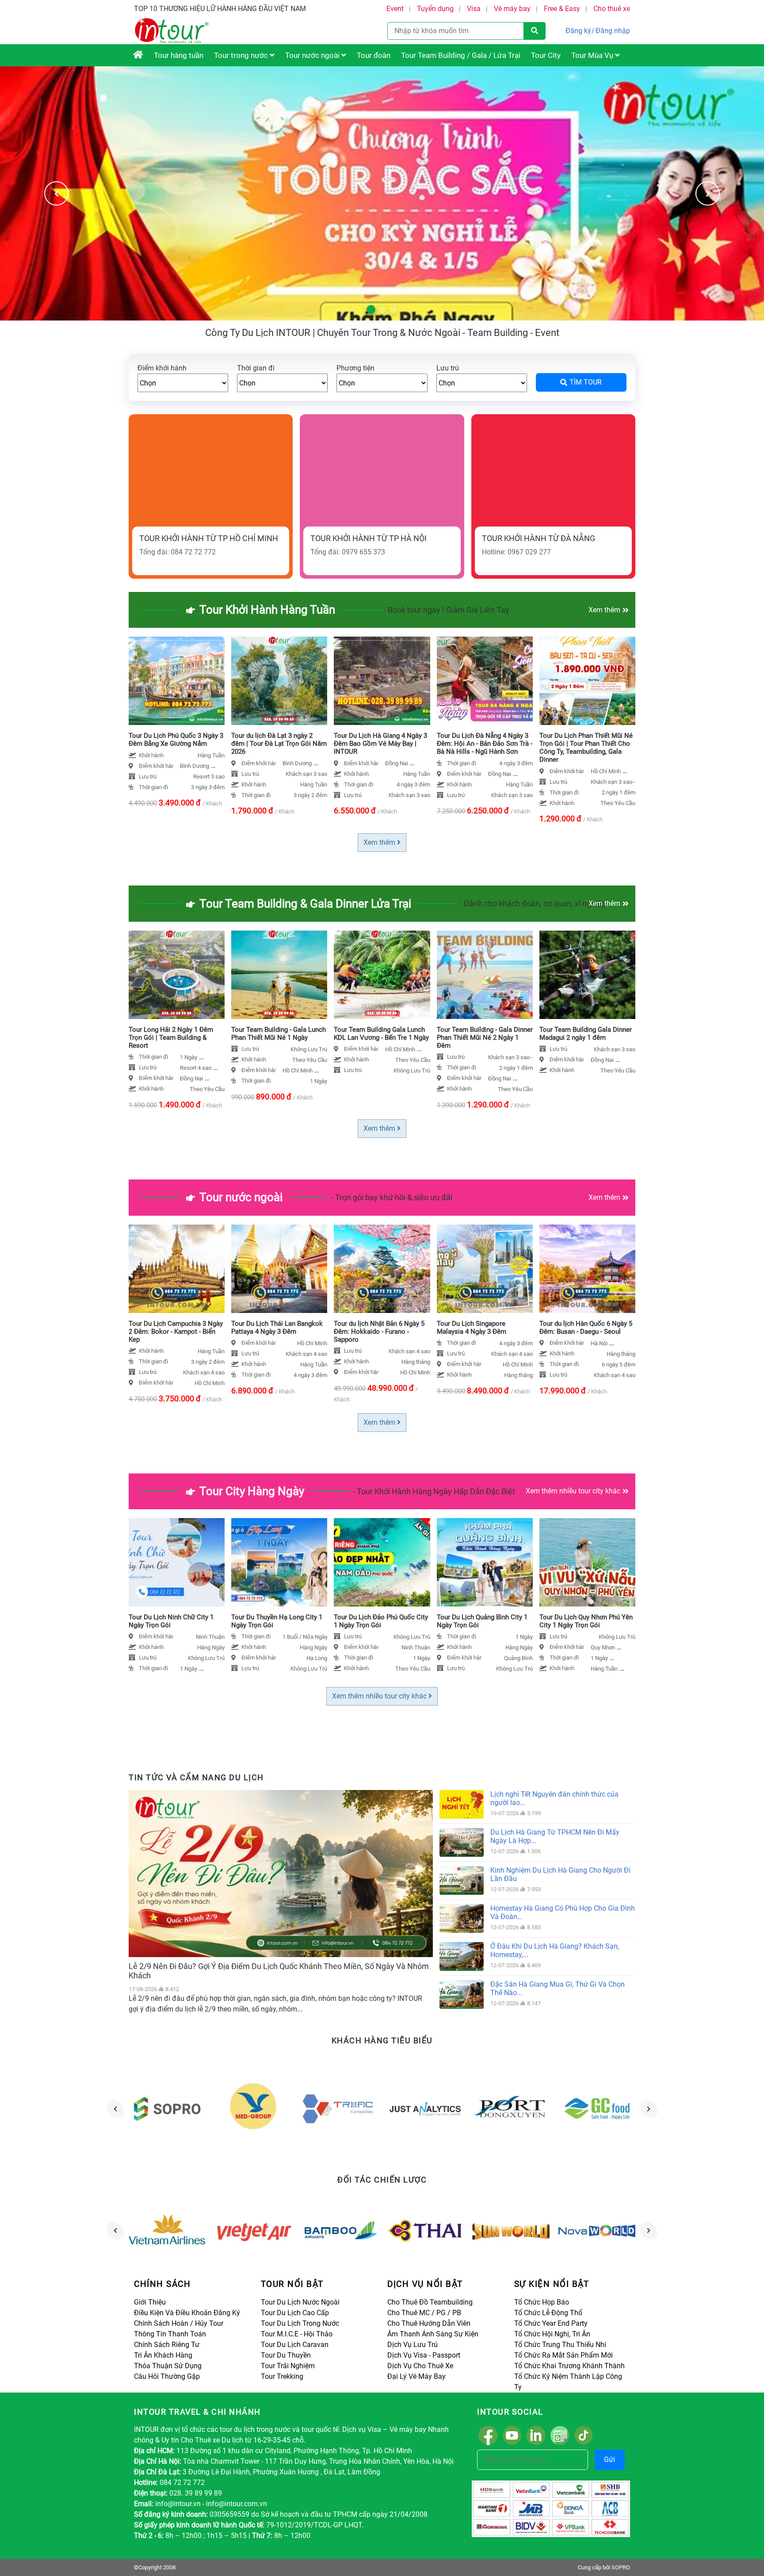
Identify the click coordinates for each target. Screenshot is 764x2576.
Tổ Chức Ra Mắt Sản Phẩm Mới (563, 2355)
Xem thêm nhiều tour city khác (573, 1491)
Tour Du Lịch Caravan (295, 2345)
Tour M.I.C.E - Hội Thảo (297, 2334)
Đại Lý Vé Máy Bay (416, 2376)
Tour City (546, 55)
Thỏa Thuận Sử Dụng (168, 2366)
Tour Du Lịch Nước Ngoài (300, 2302)
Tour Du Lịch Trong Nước (300, 2323)
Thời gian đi (256, 368)
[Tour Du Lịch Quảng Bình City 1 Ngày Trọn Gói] (485, 1562)
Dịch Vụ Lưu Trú (413, 2345)
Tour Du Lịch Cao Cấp (295, 2313)
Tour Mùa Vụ (593, 55)
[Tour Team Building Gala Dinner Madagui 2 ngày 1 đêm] (587, 975)
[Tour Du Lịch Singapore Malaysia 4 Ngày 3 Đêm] (485, 1269)
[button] (708, 193)
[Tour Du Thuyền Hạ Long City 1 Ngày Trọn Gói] (279, 1562)
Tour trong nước (242, 55)
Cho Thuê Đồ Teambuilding (430, 2302)
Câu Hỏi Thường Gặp (167, 2376)
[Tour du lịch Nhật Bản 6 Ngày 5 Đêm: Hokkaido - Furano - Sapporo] (382, 1269)
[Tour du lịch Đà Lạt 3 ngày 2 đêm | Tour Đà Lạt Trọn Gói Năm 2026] (279, 681)
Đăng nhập (613, 31)
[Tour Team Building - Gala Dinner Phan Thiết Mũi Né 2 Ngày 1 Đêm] (485, 975)
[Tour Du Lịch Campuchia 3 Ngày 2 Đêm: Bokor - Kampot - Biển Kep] (177, 1269)
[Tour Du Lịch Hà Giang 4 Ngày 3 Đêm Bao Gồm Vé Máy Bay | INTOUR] (382, 681)
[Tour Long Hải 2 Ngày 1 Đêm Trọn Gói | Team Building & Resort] (177, 975)
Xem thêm (604, 610)
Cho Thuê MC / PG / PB (424, 2313)
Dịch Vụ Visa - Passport (424, 2355)
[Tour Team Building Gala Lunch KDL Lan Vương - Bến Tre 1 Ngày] (382, 975)
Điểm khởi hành (162, 368)
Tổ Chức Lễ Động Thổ (548, 2313)
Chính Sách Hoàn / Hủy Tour (179, 2323)
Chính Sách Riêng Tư (167, 2345)
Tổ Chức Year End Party (551, 2323)
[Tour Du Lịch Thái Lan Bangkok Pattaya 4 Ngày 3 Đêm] (279, 1269)
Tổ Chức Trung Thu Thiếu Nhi (560, 2345)
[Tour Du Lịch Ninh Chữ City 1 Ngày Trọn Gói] (177, 1562)
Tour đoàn (374, 55)
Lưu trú (448, 368)
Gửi (609, 2460)
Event (395, 9)
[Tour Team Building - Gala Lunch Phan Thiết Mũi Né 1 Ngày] (279, 975)
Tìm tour (586, 382)
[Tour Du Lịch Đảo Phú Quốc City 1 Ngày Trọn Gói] (382, 1562)
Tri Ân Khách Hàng (163, 2355)
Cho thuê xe (612, 9)
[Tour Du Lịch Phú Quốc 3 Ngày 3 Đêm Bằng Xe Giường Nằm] (177, 681)
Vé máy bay (512, 9)
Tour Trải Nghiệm (288, 2366)
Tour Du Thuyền (286, 2355)
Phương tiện (355, 368)
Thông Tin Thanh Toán (170, 2334)
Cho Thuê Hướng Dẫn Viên (429, 2323)
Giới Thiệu (150, 2302)
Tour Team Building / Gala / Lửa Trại (461, 55)
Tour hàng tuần (179, 55)
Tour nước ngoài (313, 55)
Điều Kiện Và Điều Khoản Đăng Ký (187, 2313)
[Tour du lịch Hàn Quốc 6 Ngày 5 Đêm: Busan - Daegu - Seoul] (587, 1269)
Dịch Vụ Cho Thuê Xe (420, 2366)
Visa (474, 9)
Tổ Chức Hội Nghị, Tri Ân (552, 2334)
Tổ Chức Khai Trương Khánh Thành (569, 2366)
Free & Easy (562, 9)
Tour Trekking (282, 2376)
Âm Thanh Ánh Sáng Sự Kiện (433, 2334)
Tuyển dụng (435, 9)
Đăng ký (578, 31)
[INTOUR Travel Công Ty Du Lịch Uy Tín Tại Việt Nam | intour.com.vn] (138, 55)
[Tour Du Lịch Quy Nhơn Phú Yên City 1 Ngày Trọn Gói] (587, 1562)
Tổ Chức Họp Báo (542, 2302)
